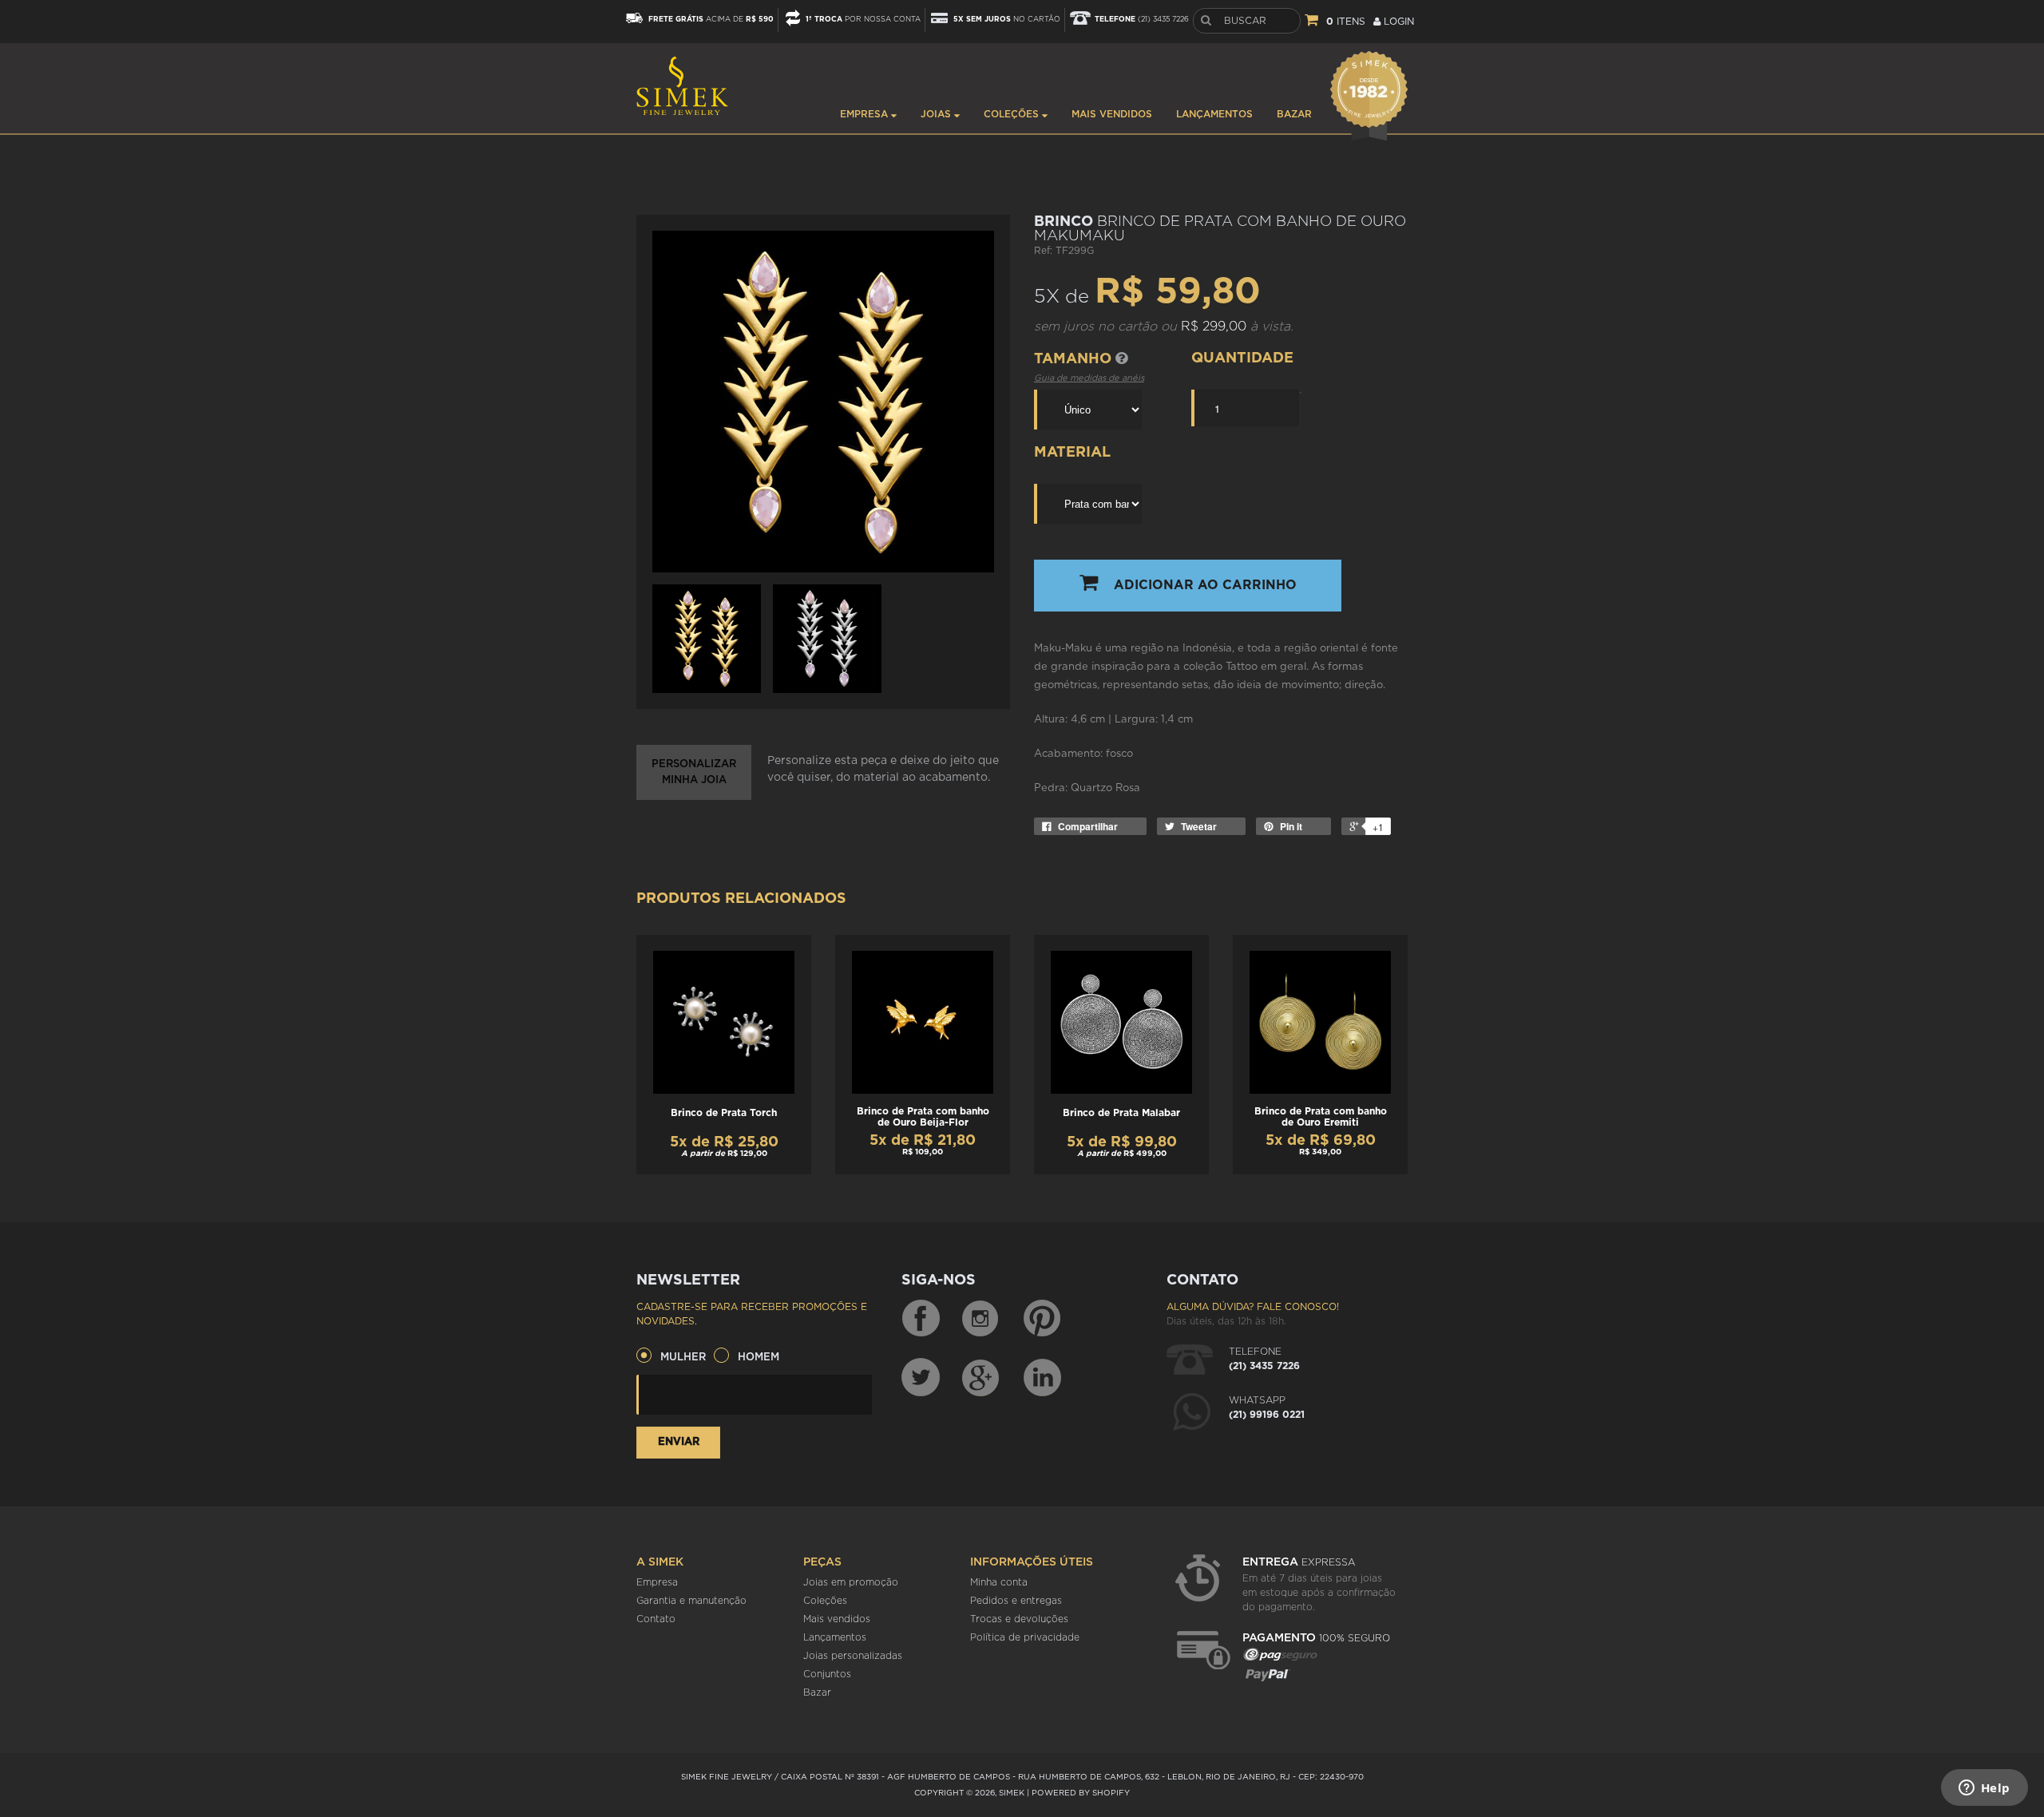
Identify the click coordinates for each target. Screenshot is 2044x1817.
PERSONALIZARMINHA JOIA (694, 772)
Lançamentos (1214, 114)
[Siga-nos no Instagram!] (981, 1319)
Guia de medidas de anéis (1089, 378)
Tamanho (1075, 359)
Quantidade (1242, 358)
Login (1397, 22)
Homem (759, 1358)
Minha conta (999, 1582)
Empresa (866, 114)
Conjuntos (827, 1674)
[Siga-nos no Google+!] (981, 1377)
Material (1072, 453)
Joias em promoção (851, 1582)
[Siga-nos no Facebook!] (921, 1319)
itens (1346, 22)
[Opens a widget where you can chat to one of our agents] (1984, 1789)
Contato (656, 1619)
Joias (937, 114)
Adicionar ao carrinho (1205, 585)
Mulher (683, 1358)
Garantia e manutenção (691, 1601)
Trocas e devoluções (1019, 1619)
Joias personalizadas (853, 1656)
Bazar (1294, 114)
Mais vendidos (1112, 114)
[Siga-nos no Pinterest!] (1042, 1319)
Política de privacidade (1025, 1637)
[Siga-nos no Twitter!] (921, 1377)
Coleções (1013, 114)
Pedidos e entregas (1016, 1601)
